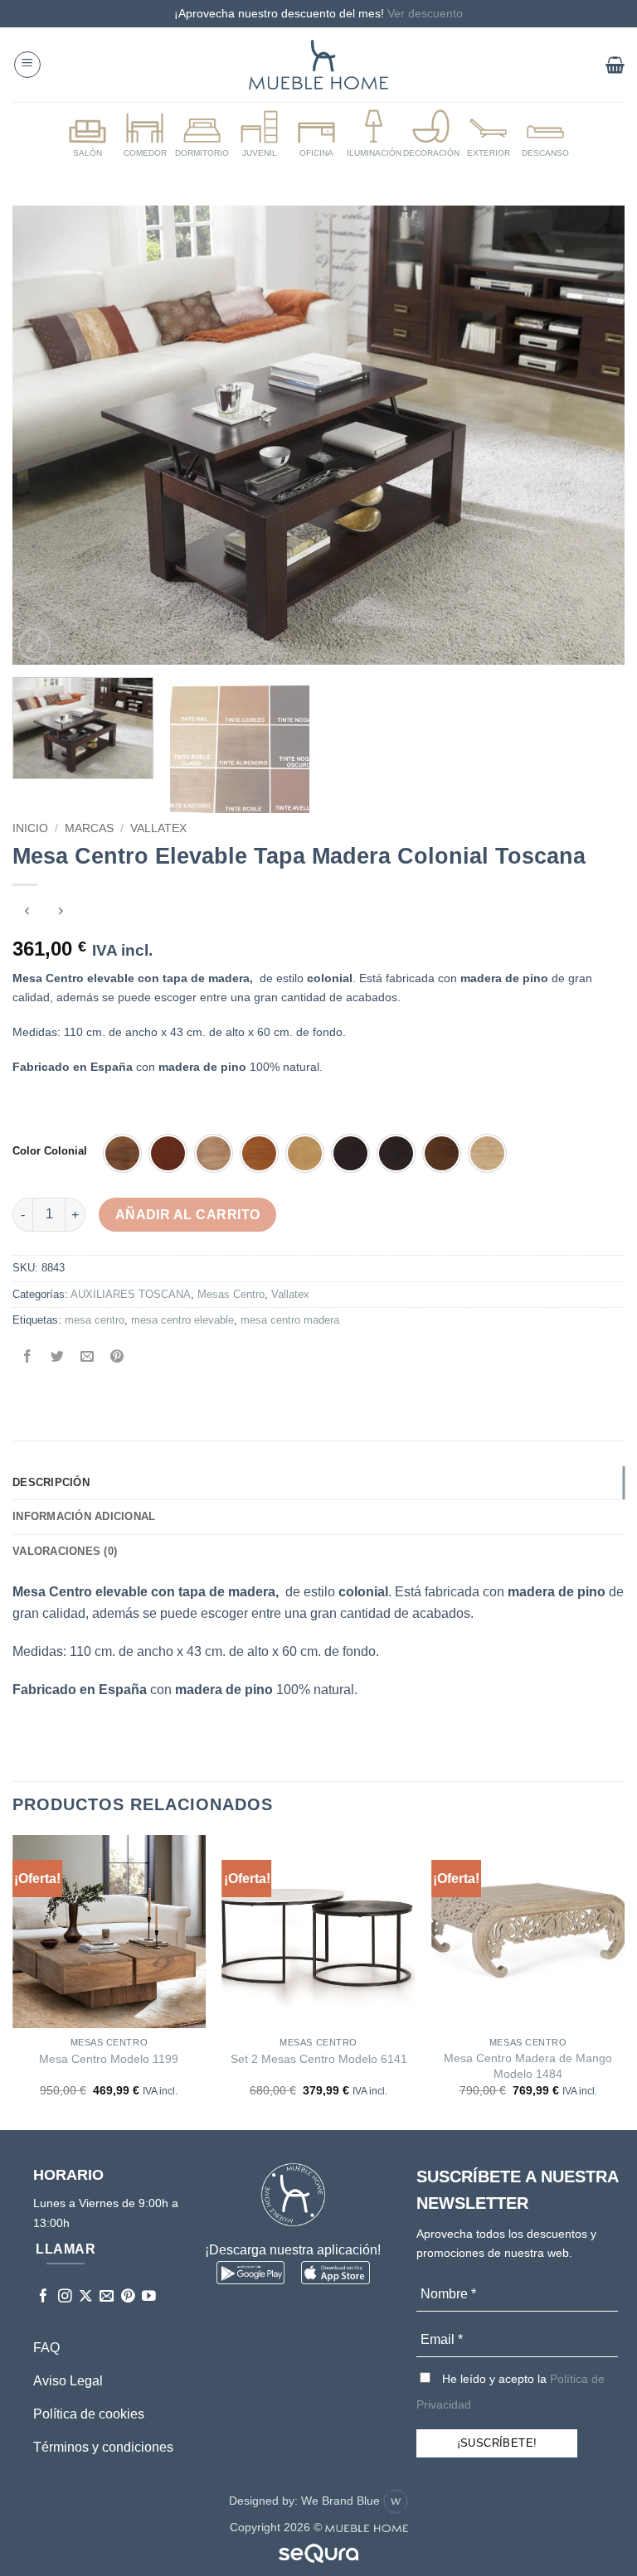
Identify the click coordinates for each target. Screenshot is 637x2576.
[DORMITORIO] (202, 134)
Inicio (30, 828)
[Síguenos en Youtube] (149, 2297)
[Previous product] (60, 912)
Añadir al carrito (188, 1215)
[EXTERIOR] (489, 134)
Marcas (89, 828)
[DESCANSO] (546, 134)
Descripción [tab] (51, 1482)
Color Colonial (50, 1151)
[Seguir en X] (86, 2297)
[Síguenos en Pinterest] (128, 2297)
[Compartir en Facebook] (28, 1358)
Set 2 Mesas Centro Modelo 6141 (319, 2059)
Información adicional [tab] (84, 1516)
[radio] (122, 1153)
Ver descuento (425, 13)
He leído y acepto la (511, 2392)
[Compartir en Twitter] (58, 1358)
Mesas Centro (231, 1294)
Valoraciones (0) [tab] (65, 1551)
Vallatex (158, 828)
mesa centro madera (290, 1320)
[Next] (591, 436)
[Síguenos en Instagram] (65, 2297)
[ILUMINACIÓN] (374, 134)
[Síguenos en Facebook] (44, 2297)
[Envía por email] (88, 1358)
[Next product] (27, 912)
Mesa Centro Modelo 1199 (109, 2059)
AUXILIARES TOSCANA (131, 1294)
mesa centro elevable (182, 1320)
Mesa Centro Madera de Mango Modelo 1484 (528, 2066)
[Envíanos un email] (107, 2297)
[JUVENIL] (260, 134)
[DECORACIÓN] (431, 134)
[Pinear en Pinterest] (117, 1358)
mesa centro (95, 1320)
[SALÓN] (88, 134)
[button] (27, 65)
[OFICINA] (317, 134)
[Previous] (46, 436)
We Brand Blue (342, 2501)
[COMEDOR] (145, 134)
